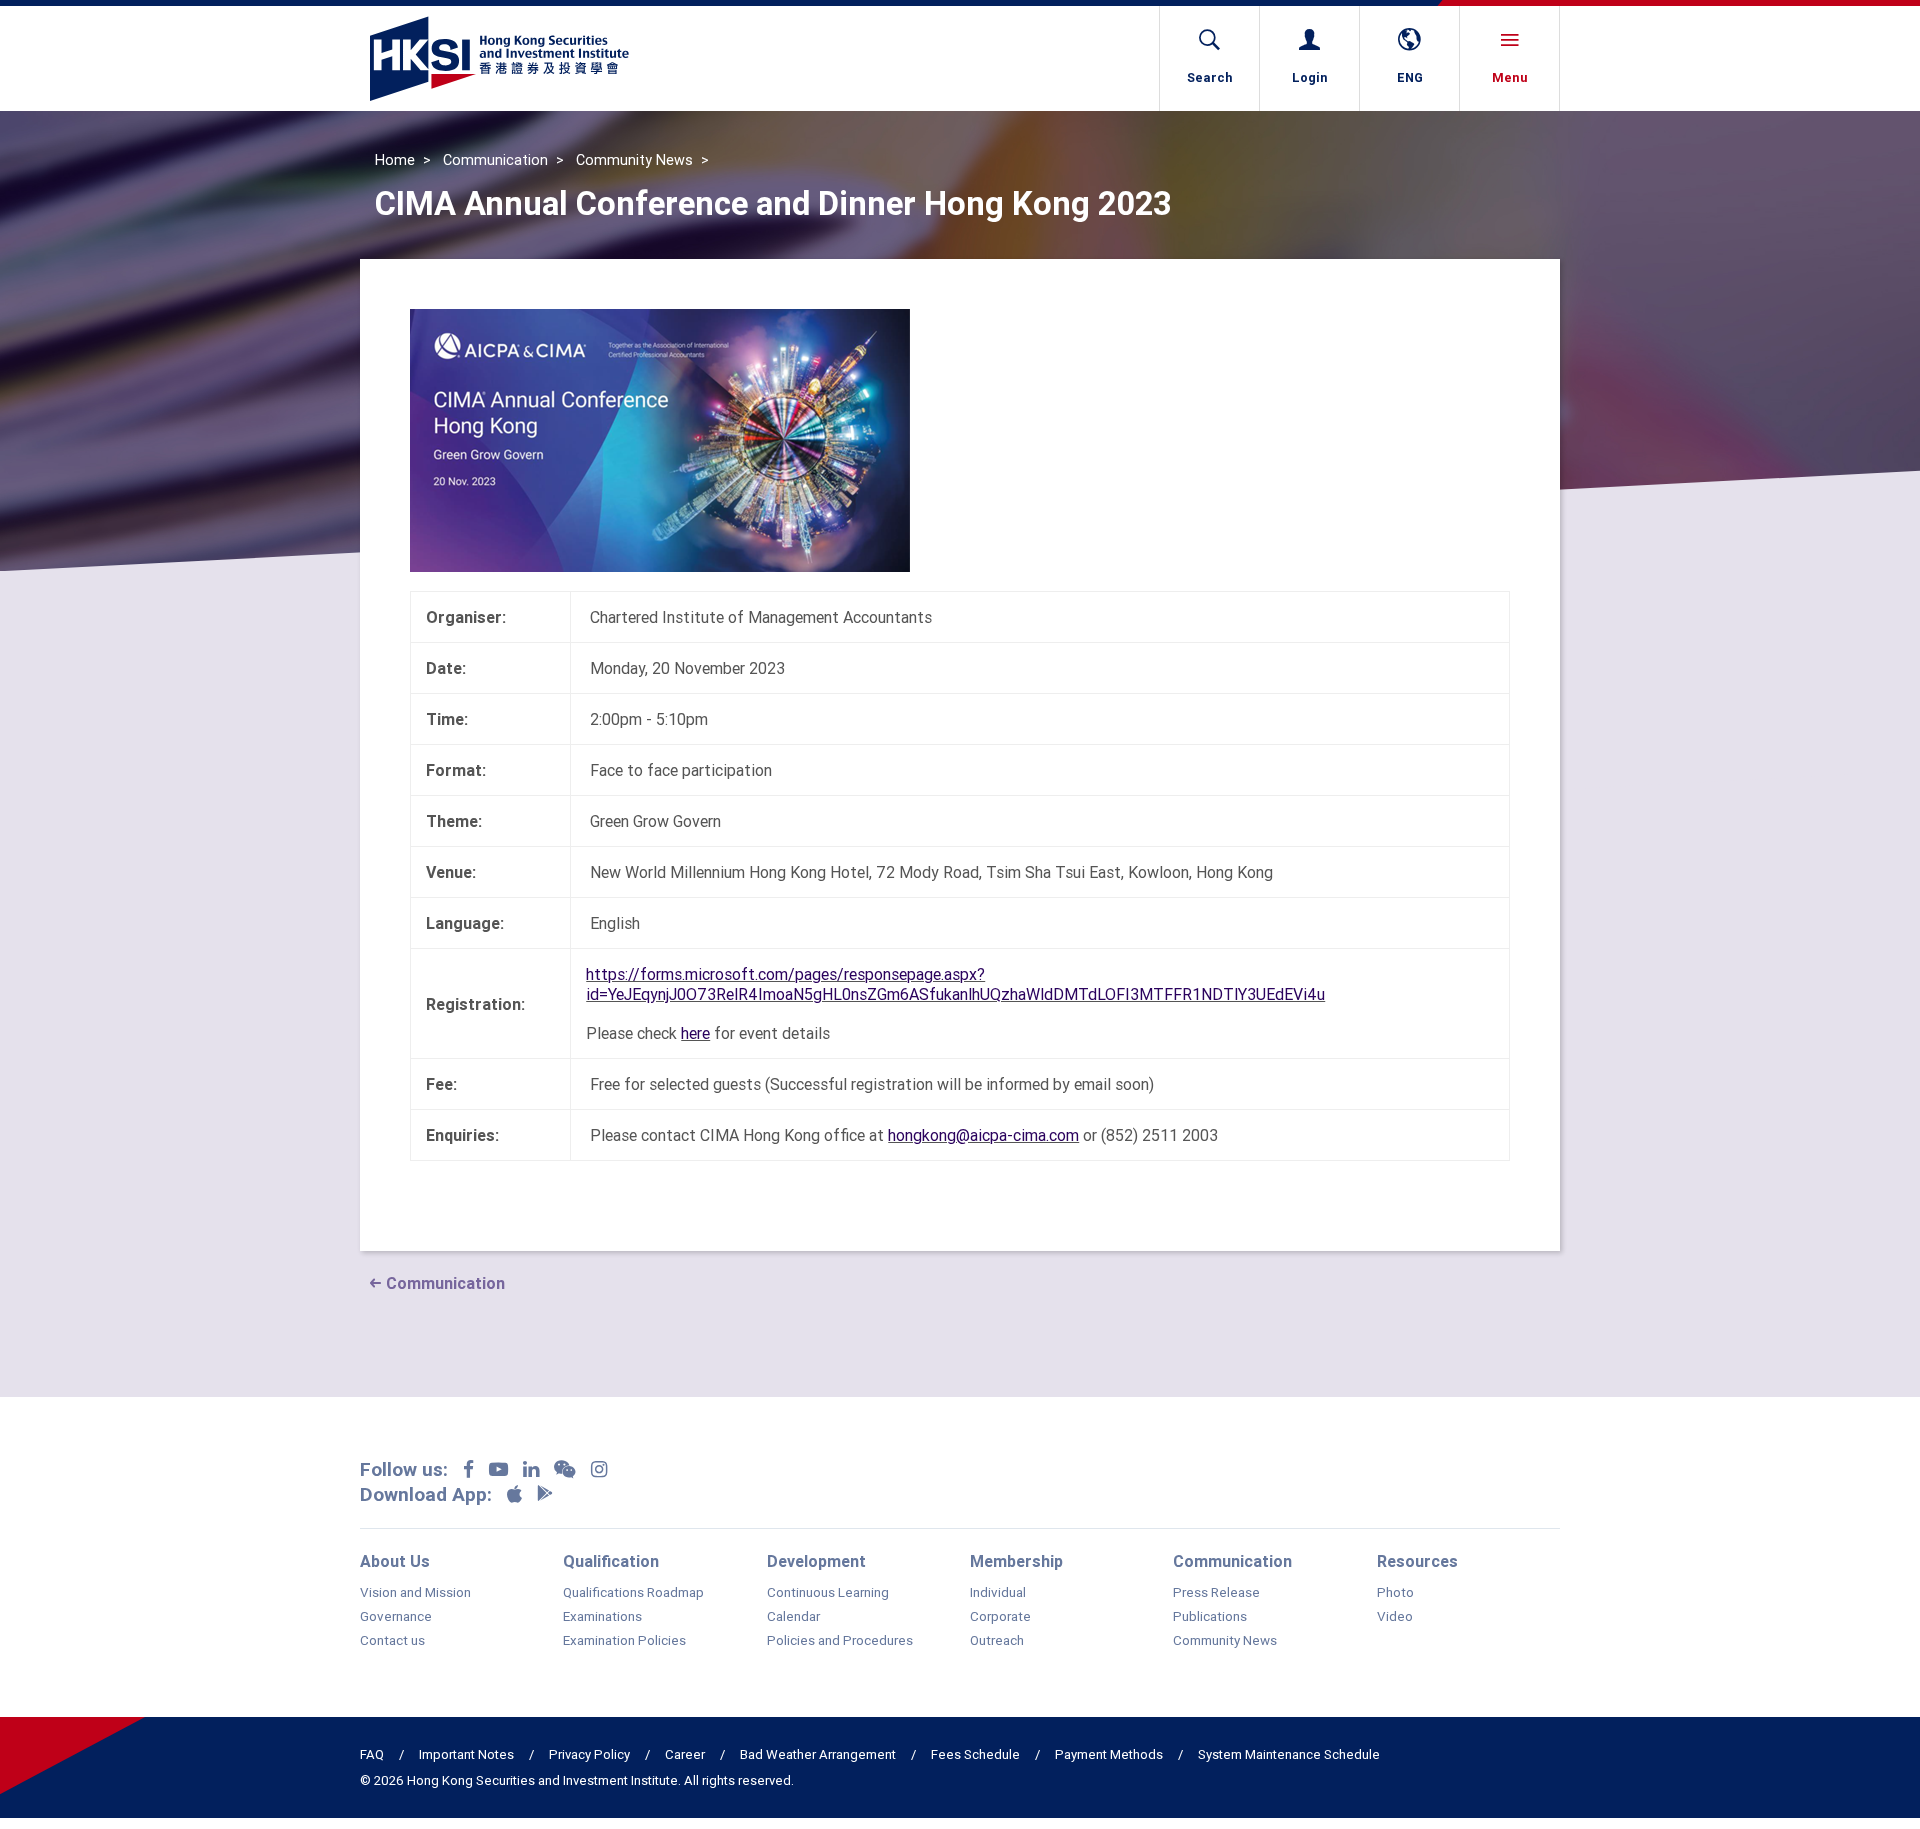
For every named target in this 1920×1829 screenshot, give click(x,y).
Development (816, 1561)
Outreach (997, 1641)
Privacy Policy (589, 1754)
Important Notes (466, 1754)
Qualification (611, 1561)
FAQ (372, 1754)
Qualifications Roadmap (633, 1593)
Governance (396, 1617)
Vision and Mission (415, 1593)
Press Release (1216, 1593)
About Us (395, 1561)
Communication (495, 160)
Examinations (602, 1617)
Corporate (1000, 1617)
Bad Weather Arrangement (818, 1754)
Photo (1395, 1593)
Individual (998, 1593)
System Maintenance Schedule (1289, 1754)
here (695, 1033)
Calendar (793, 1617)
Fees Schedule (975, 1754)
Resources (1417, 1561)
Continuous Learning (828, 1593)
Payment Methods (1109, 1754)
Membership (1016, 1561)
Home (395, 160)
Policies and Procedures (840, 1641)
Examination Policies (624, 1641)
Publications (1210, 1617)
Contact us (392, 1641)
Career (685, 1754)
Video (1395, 1617)
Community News (634, 160)
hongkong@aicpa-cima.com (983, 1135)
